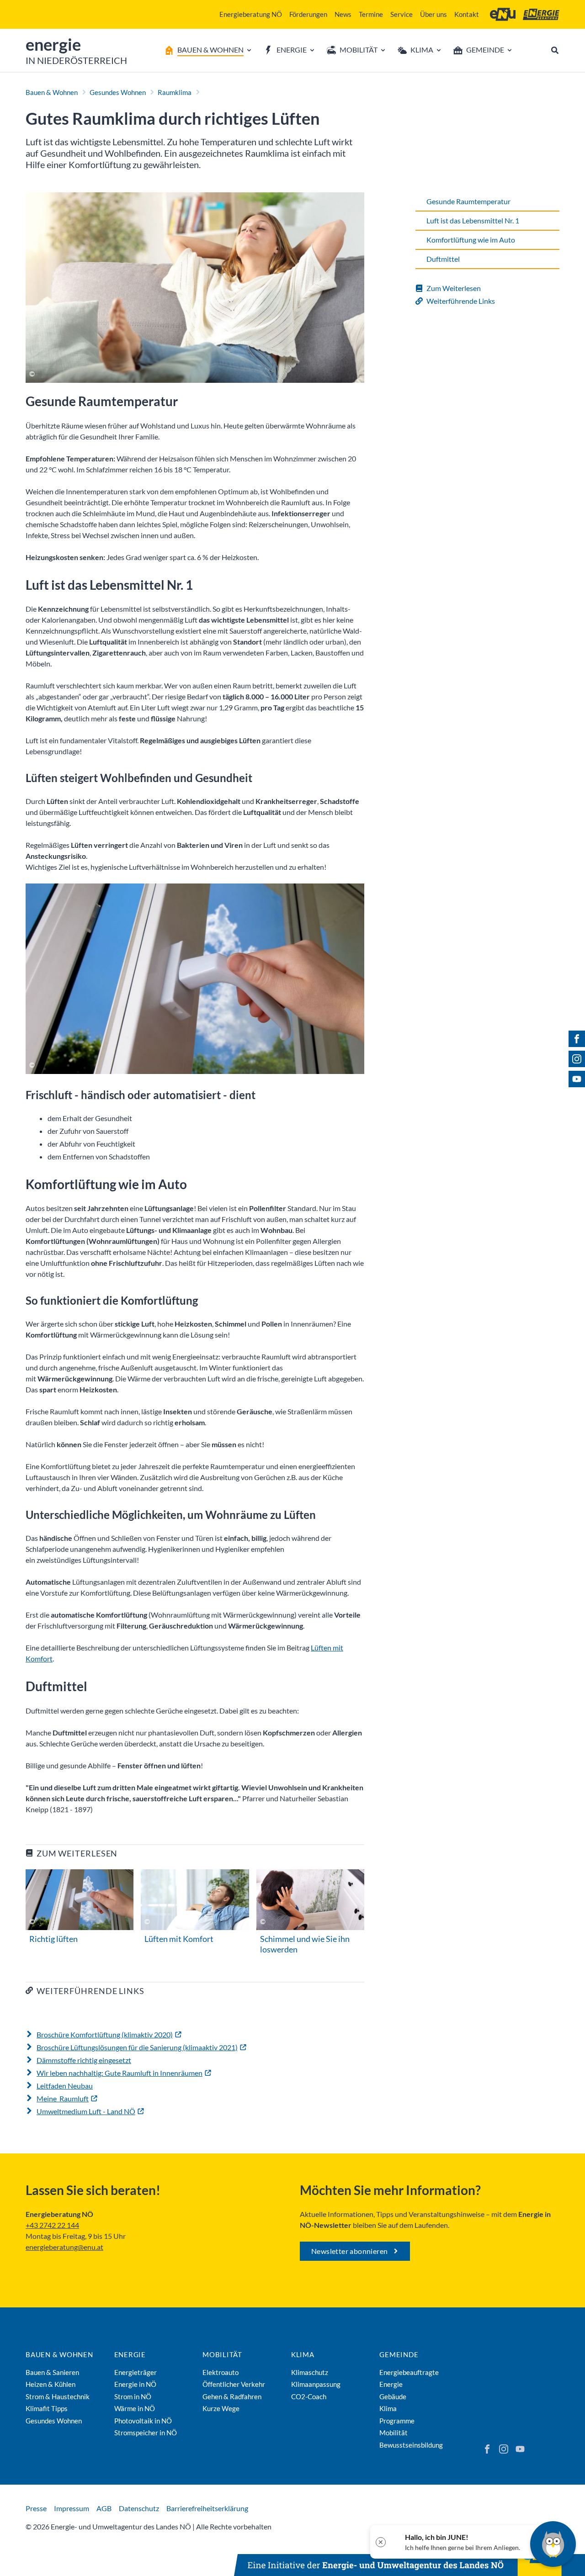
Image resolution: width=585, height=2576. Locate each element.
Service (402, 14)
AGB (104, 2508)
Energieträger (136, 2372)
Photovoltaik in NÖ (143, 2421)
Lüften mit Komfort (179, 1939)
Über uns (433, 14)
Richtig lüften (53, 1939)
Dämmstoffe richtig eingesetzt (84, 2060)
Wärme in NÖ (135, 2408)
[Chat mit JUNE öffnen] (553, 2544)
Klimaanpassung (316, 2384)
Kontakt (467, 14)
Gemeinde (399, 2354)
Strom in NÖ (133, 2396)
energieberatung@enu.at (64, 2247)
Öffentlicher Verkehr (234, 2384)
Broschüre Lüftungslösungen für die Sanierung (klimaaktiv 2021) (137, 2047)
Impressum (72, 2508)
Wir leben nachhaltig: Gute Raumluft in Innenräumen (120, 2073)
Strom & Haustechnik (58, 2396)
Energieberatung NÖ (251, 14)
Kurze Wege (221, 2408)
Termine (371, 14)
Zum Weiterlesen (454, 288)
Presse (36, 2508)
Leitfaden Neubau (65, 2086)
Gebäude (393, 2396)
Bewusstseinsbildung (411, 2445)
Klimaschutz (310, 2372)
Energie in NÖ (135, 2384)
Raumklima (175, 92)
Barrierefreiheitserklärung (207, 2508)
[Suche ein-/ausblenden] (555, 50)
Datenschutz (139, 2508)
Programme (397, 2421)
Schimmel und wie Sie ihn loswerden (305, 1944)
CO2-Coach (309, 2396)
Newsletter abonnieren (349, 2251)
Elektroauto (221, 2372)
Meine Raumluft (63, 2098)
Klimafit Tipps (47, 2408)
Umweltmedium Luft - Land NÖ (86, 2111)
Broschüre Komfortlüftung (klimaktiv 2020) (105, 2034)
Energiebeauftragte (409, 2372)
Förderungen (308, 14)
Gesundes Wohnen (118, 92)
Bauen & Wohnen (52, 92)
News (343, 14)
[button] (456, 2542)
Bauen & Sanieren (52, 2372)
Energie (130, 2354)
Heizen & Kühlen (51, 2384)
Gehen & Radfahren (232, 2396)
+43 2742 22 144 (52, 2225)
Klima (303, 2354)
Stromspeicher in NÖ (146, 2433)
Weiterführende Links (461, 301)
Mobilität (222, 2354)
